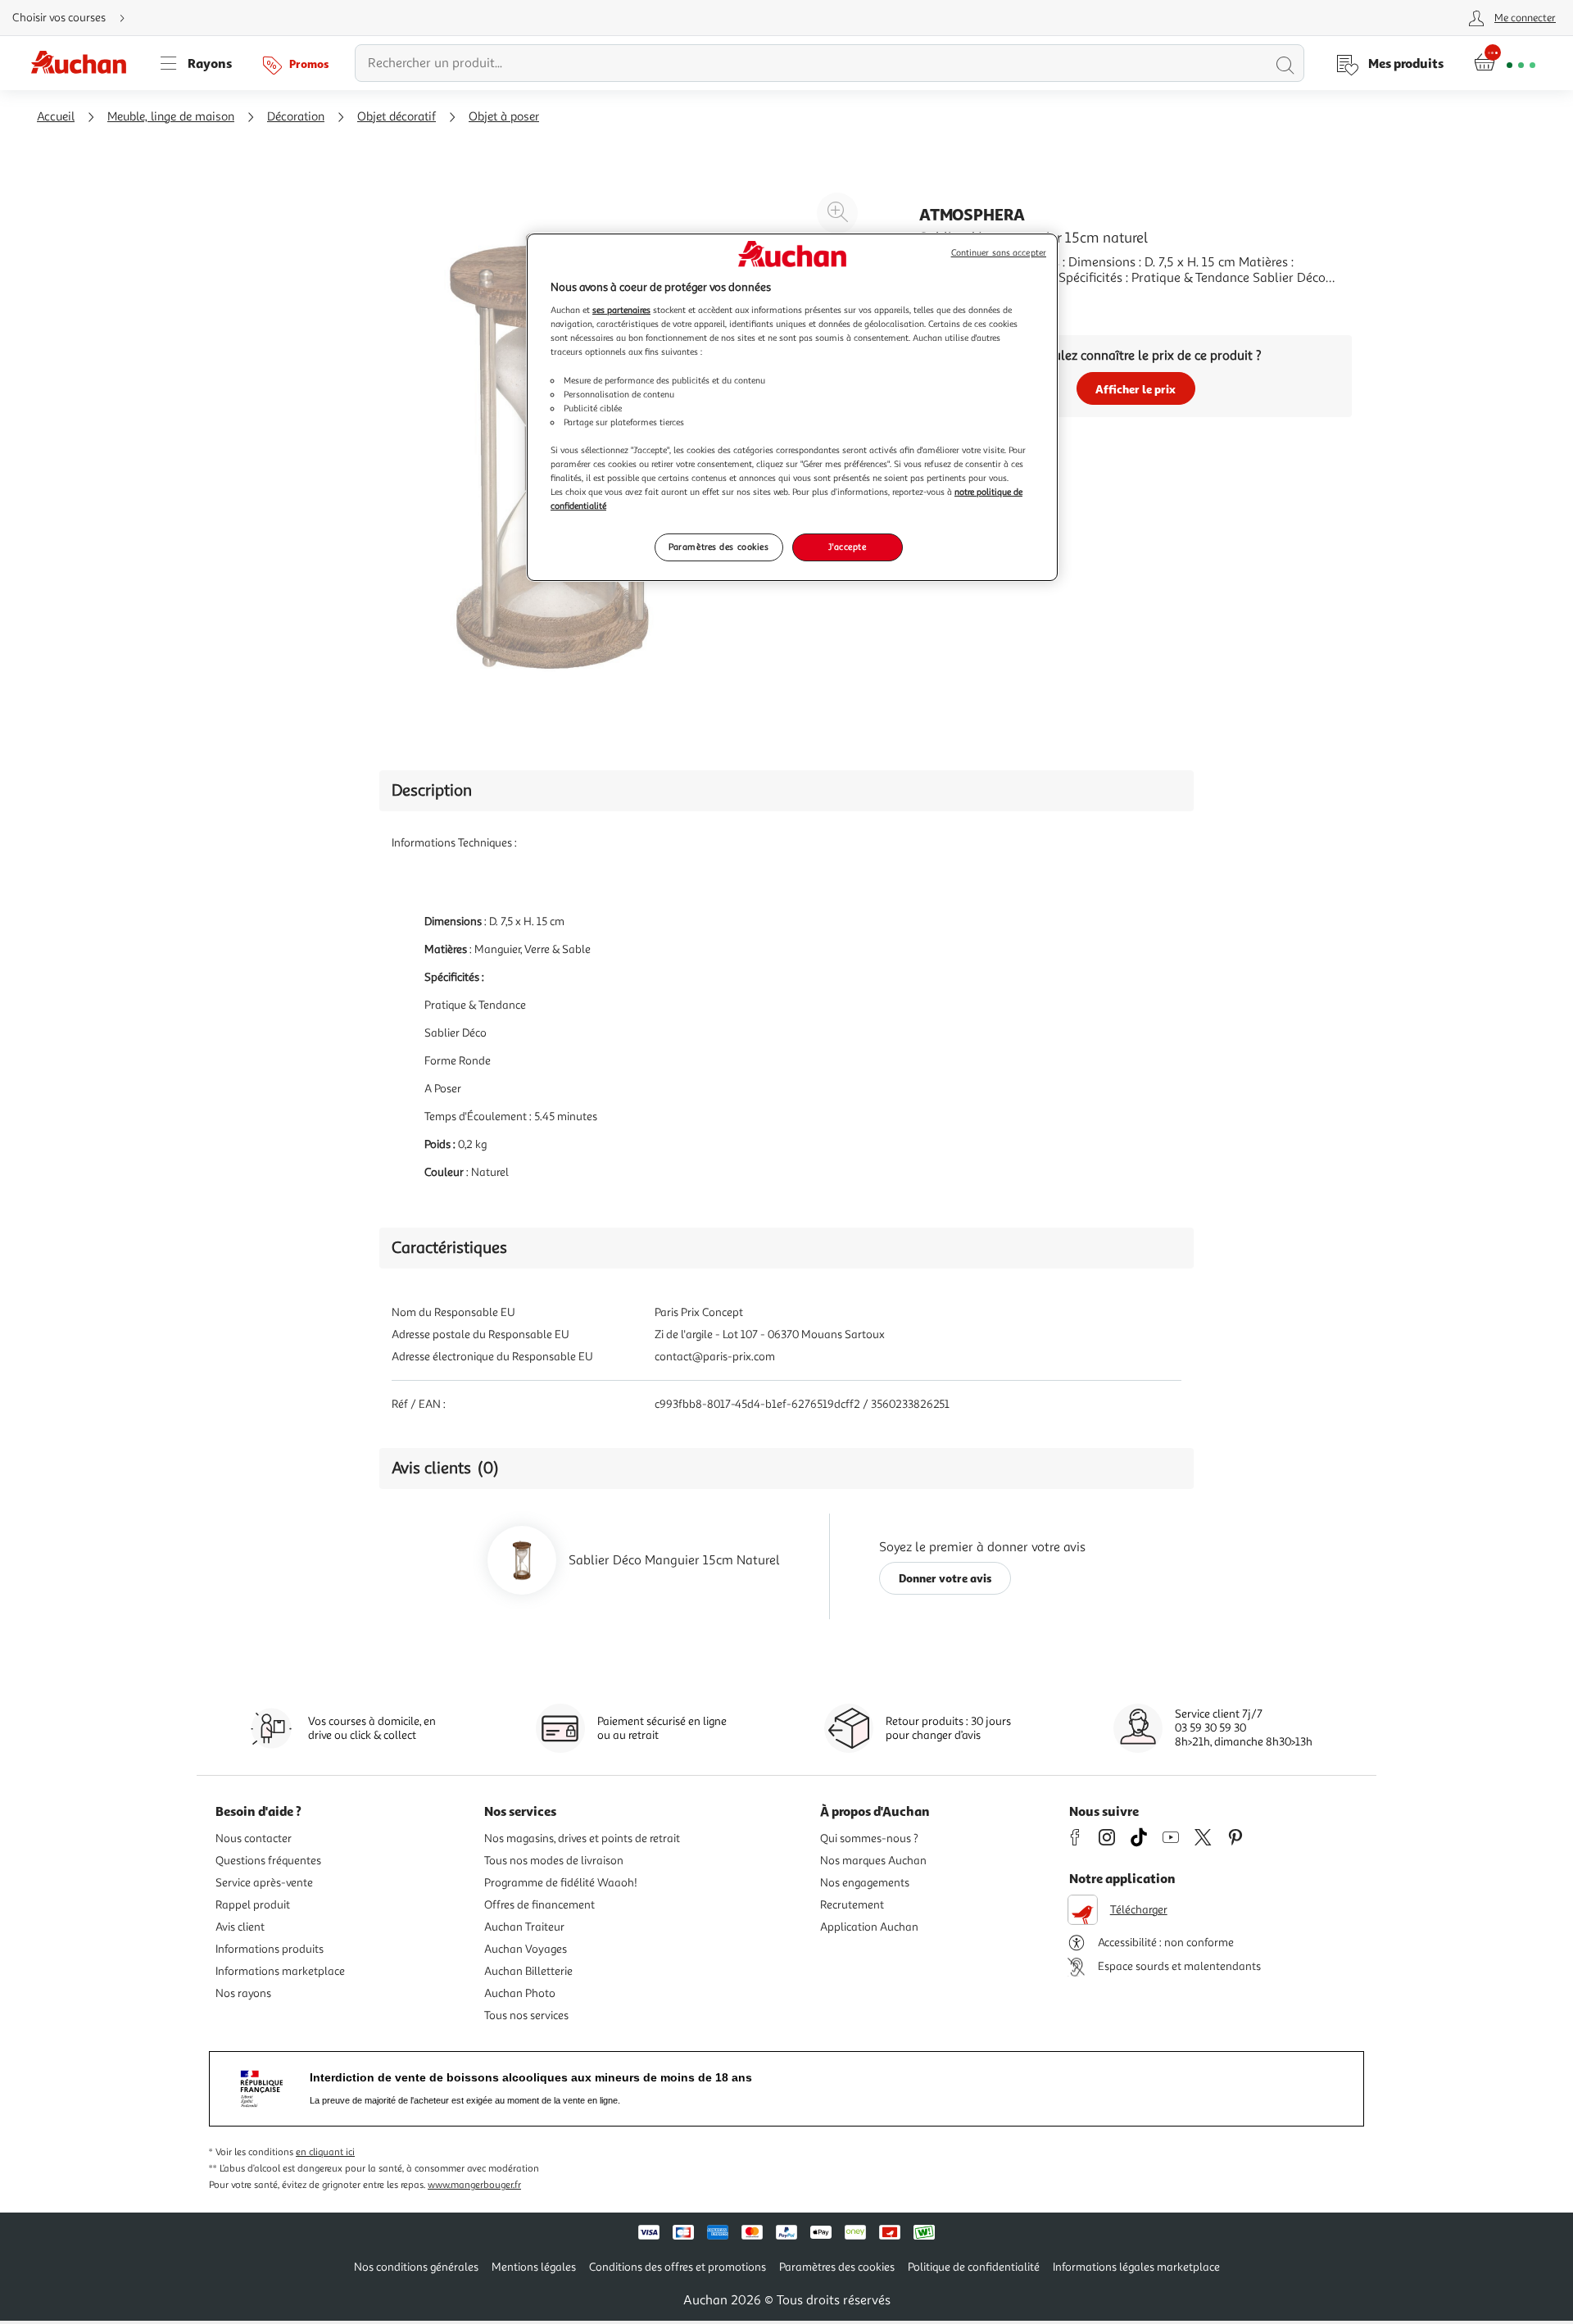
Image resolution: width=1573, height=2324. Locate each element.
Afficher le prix (1136, 389)
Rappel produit (253, 1905)
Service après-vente (264, 1883)
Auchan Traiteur (524, 1927)
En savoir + (950, 302)
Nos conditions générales (416, 2267)
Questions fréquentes (268, 1861)
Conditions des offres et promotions (678, 2267)
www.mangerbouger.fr (474, 2185)
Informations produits (270, 1949)
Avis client (240, 1927)
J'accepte (847, 547)
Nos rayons (243, 1993)
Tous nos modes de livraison (554, 1861)
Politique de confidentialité (974, 2267)
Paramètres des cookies (719, 547)
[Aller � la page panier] (1505, 63)
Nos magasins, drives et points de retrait (582, 1838)
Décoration (296, 117)
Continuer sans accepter (999, 253)
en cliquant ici (325, 2152)
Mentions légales (534, 2267)
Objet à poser (504, 117)
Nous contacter (254, 1838)
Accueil (56, 117)
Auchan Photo (520, 1993)
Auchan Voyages (526, 1949)
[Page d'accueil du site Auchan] (84, 63)
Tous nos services (526, 2015)
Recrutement (852, 1905)
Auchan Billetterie (528, 1971)
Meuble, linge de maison (171, 117)
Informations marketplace (280, 1971)
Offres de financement (539, 1905)
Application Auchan (869, 1927)
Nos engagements (865, 1883)
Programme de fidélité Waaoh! (561, 1883)
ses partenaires (621, 310)
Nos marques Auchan (873, 1861)
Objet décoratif (397, 117)
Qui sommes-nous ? (869, 1838)
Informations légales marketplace (1136, 2267)
